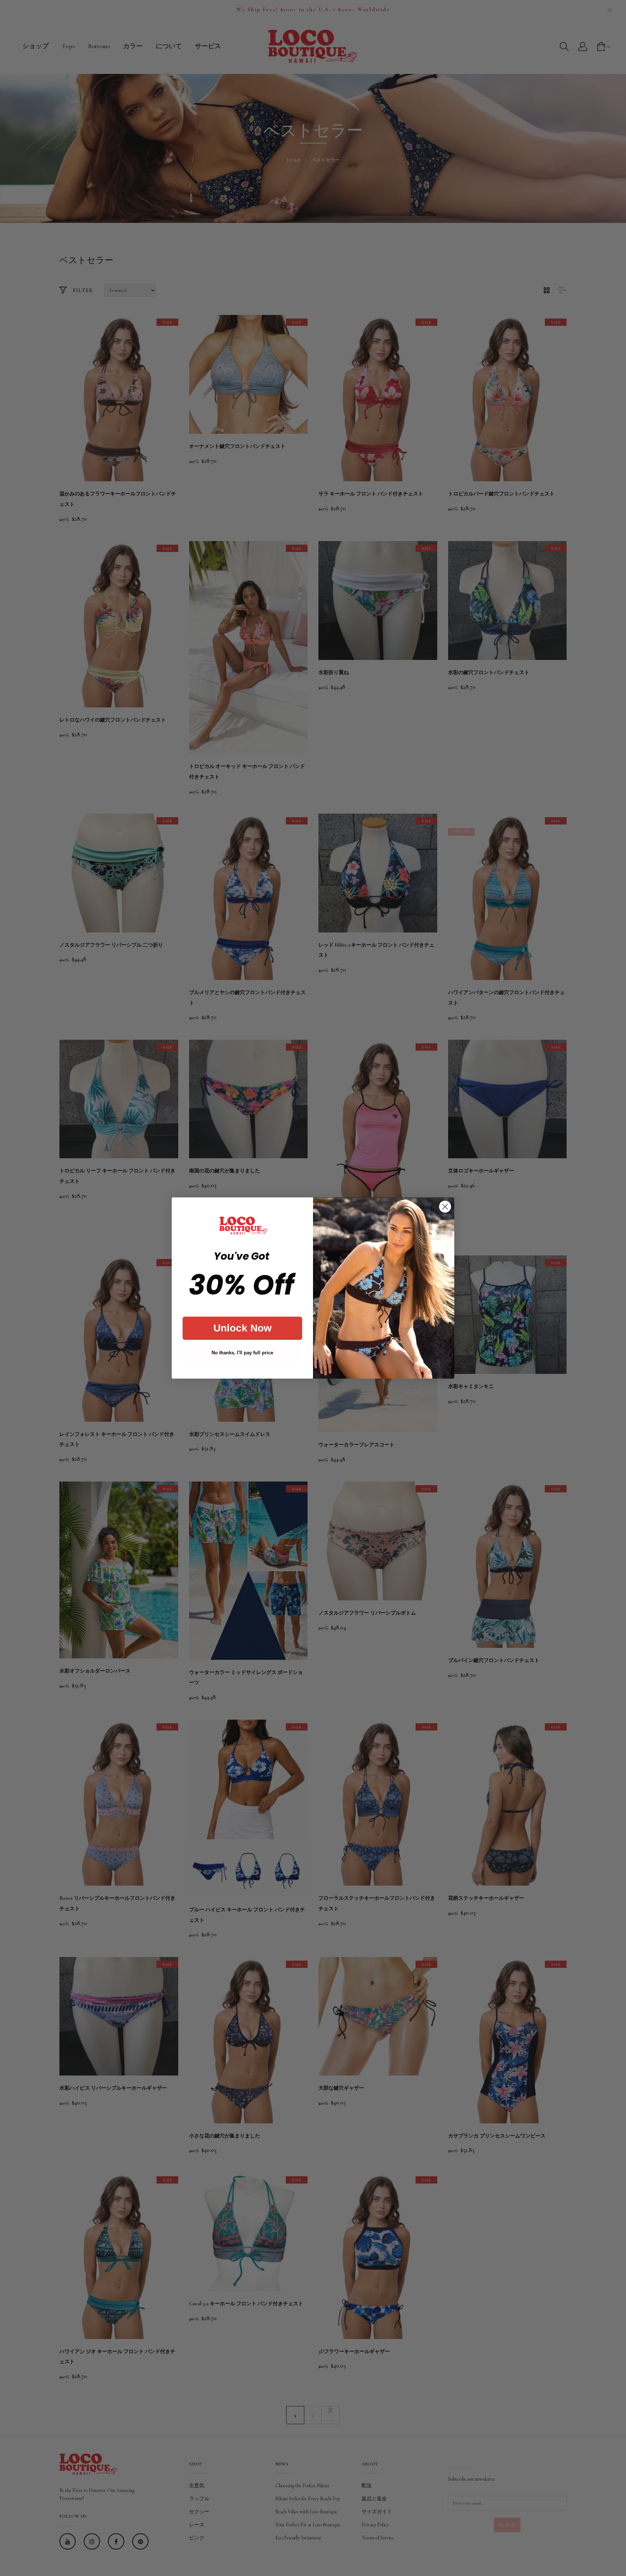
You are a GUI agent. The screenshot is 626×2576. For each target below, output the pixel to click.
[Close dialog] (445, 1207)
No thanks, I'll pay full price (242, 1353)
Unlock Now (243, 1328)
